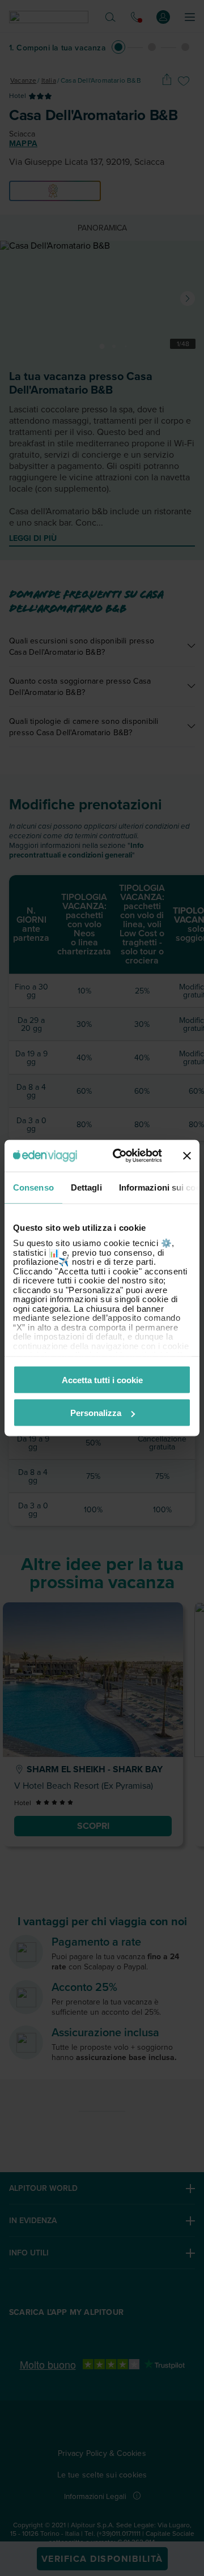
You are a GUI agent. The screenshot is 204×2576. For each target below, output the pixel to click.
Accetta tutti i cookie (102, 1379)
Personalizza (96, 1413)
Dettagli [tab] (86, 1187)
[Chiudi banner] (187, 1155)
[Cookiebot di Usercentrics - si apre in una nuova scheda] (120, 1156)
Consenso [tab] (33, 1187)
